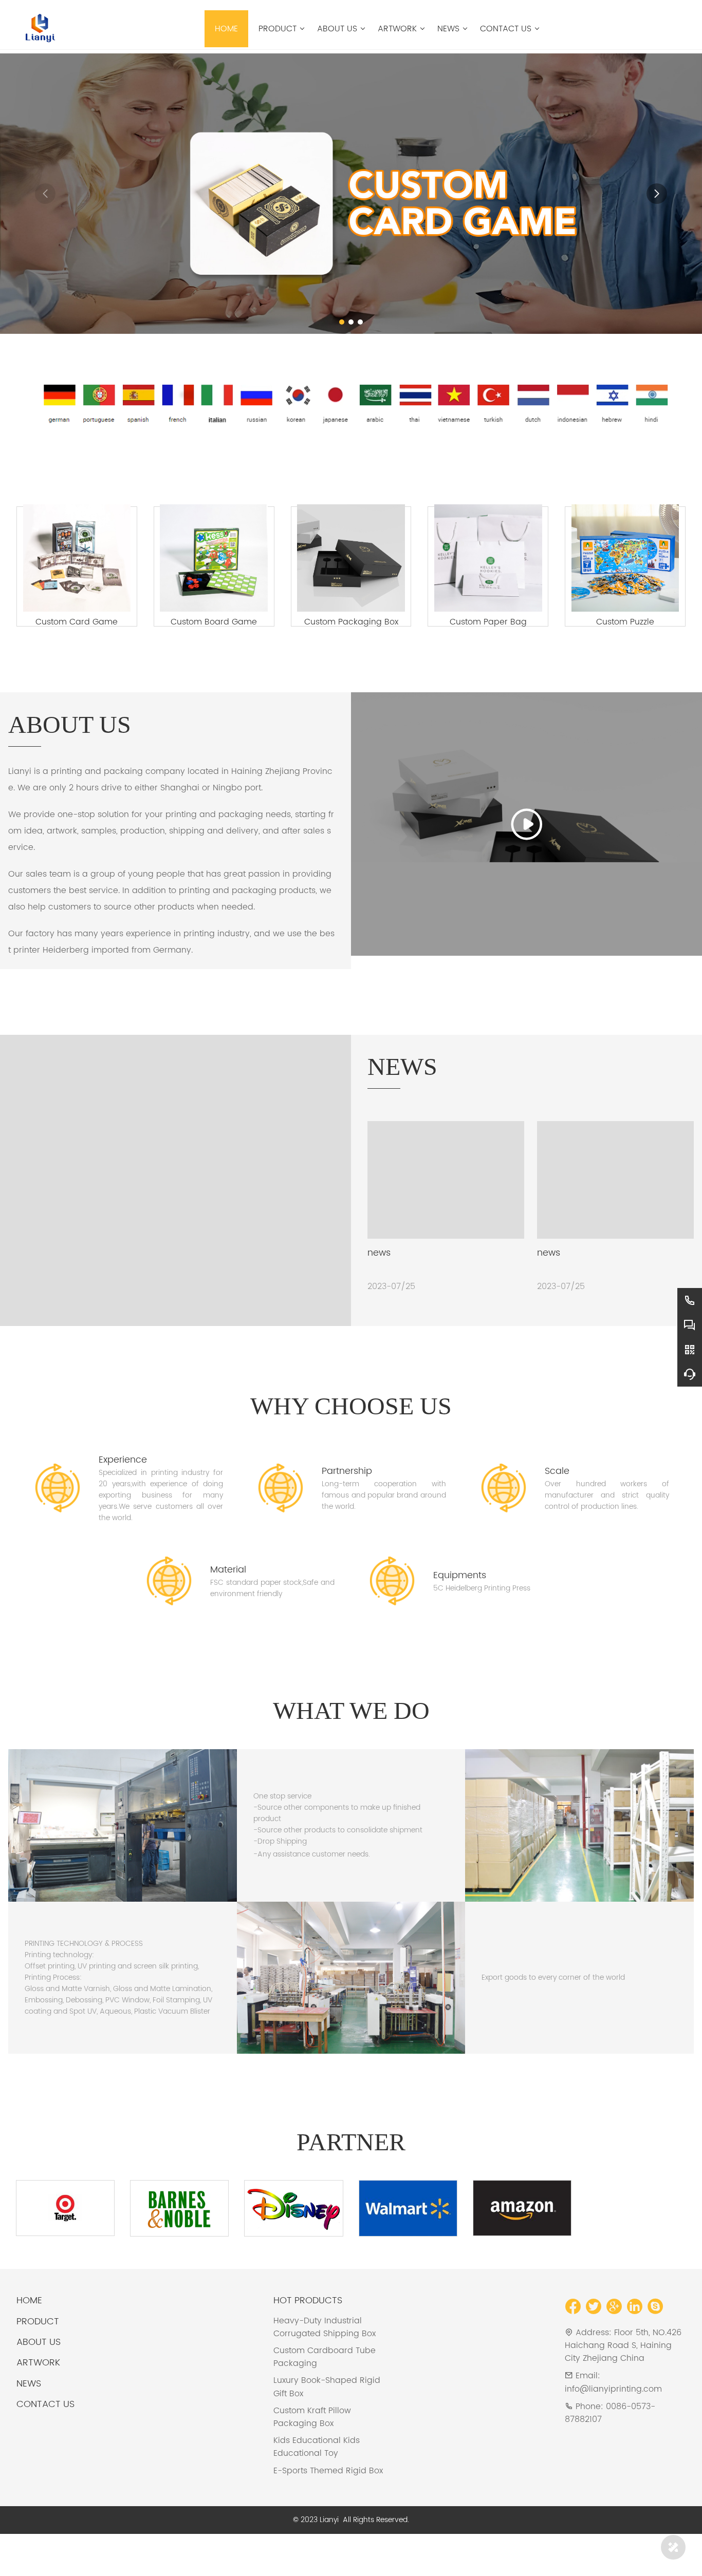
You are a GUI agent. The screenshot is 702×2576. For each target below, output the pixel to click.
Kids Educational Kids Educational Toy (317, 2486)
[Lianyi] (39, 27)
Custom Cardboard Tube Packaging (325, 2396)
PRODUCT (38, 2361)
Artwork (38, 2402)
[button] (342, 322)
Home (29, 2340)
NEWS (29, 2423)
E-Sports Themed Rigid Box (328, 2510)
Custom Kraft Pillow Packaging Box (312, 2456)
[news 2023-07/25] (175, 1200)
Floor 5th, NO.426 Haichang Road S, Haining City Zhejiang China (623, 2384)
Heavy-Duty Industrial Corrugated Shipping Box (325, 2366)
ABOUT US (39, 2381)
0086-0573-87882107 (610, 2452)
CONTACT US (45, 2443)
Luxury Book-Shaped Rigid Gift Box (327, 2426)
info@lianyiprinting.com (613, 2428)
